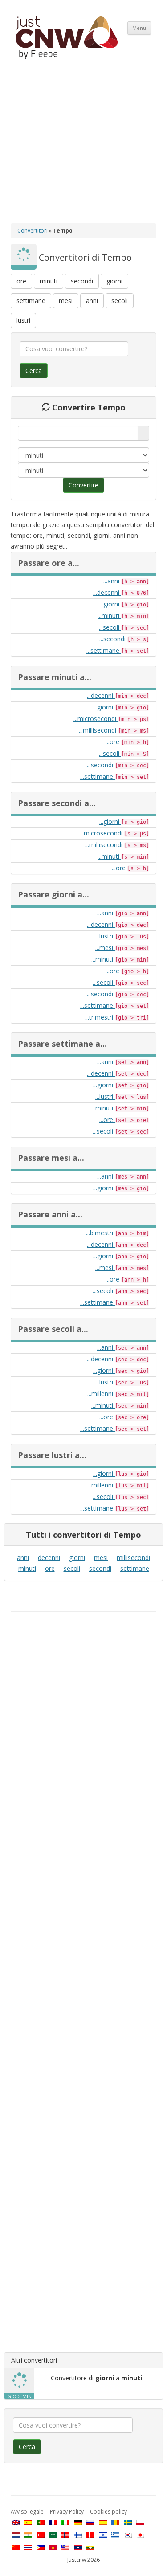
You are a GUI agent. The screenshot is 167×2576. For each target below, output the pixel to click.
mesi (66, 301)
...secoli (110, 627)
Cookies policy (108, 2512)
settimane (31, 301)
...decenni (107, 592)
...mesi (105, 948)
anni (92, 301)
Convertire (83, 485)
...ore (113, 742)
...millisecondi (98, 730)
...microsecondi (96, 719)
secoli (120, 301)
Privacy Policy (67, 2512)
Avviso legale (27, 2512)
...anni (112, 581)
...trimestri (100, 1017)
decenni (49, 1558)
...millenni (101, 1394)
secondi (82, 281)
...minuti (109, 616)
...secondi (113, 639)
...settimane (104, 650)
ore (21, 281)
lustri (23, 320)
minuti (49, 281)
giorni (114, 281)
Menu (139, 28)
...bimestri (100, 1233)
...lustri (105, 936)
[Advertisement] (83, 149)
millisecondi (133, 1558)
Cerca (34, 371)
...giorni (110, 604)
